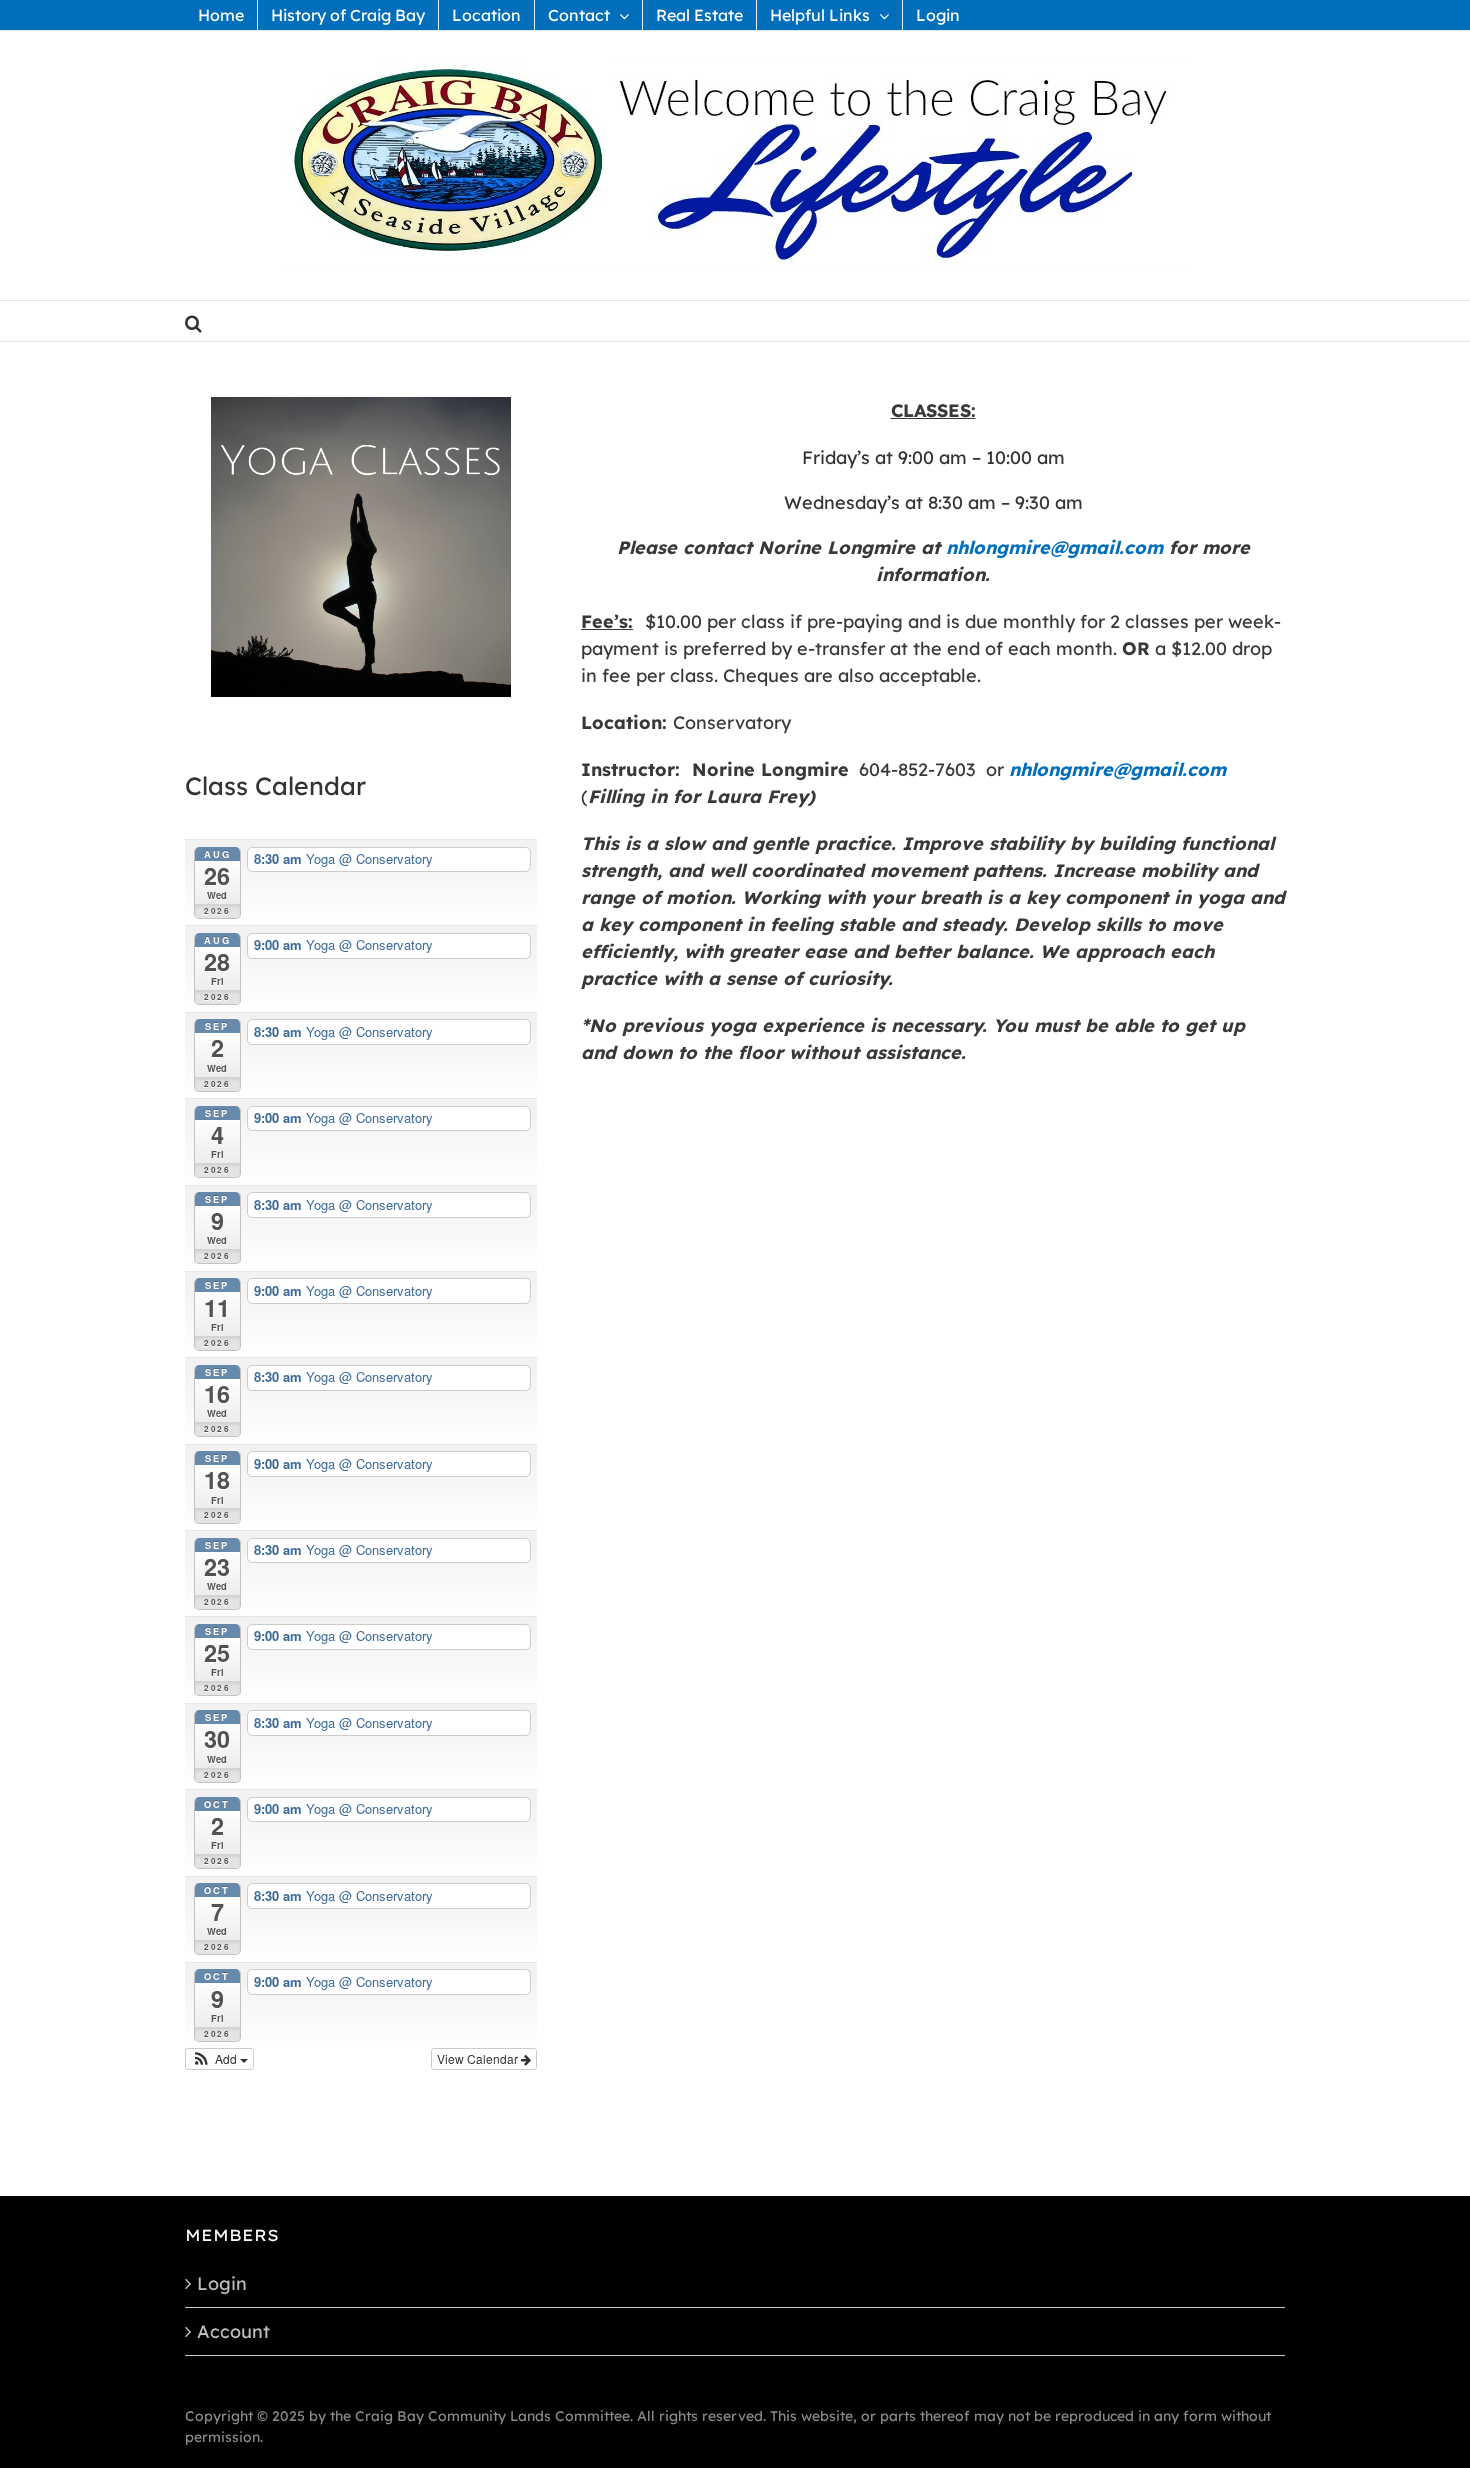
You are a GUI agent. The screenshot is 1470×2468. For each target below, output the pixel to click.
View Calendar (479, 2058)
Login (222, 2283)
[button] (193, 321)
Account (233, 2331)
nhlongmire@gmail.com (1054, 547)
